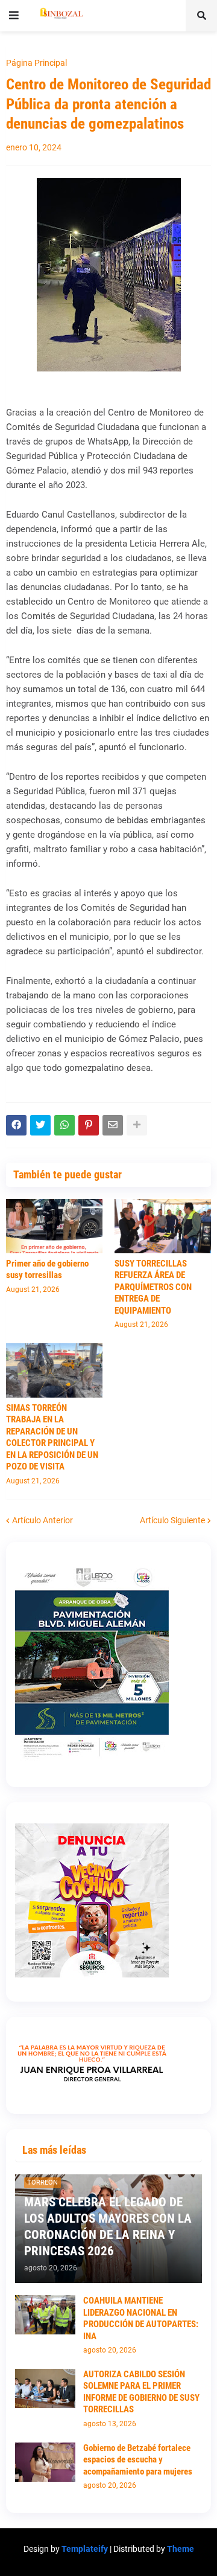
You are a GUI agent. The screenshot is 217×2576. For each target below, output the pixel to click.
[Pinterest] (89, 1125)
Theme (181, 2549)
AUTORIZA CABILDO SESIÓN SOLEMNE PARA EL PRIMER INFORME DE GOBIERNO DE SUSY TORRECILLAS (141, 2392)
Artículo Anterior (42, 1520)
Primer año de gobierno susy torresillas (47, 1270)
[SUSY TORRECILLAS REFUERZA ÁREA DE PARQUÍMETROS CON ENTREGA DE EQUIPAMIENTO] (163, 1226)
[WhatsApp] (64, 1125)
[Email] (113, 1125)
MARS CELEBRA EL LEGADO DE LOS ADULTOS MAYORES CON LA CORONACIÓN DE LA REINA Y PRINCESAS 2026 (108, 2227)
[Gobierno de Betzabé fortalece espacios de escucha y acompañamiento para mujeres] (45, 2462)
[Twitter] (40, 1125)
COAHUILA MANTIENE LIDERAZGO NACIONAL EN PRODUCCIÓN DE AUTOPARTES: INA (141, 2318)
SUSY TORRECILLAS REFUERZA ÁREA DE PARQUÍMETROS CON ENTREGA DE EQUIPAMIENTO (153, 1287)
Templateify (85, 2549)
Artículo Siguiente (172, 1520)
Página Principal (36, 63)
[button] (14, 16)
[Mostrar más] (137, 1125)
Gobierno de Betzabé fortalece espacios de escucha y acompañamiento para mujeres (138, 2460)
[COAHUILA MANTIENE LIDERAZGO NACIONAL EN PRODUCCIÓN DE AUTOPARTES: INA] (45, 2315)
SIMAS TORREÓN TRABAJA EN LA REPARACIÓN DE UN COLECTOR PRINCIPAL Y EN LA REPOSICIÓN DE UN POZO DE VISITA (52, 1437)
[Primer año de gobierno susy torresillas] (54, 1226)
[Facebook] (16, 1125)
